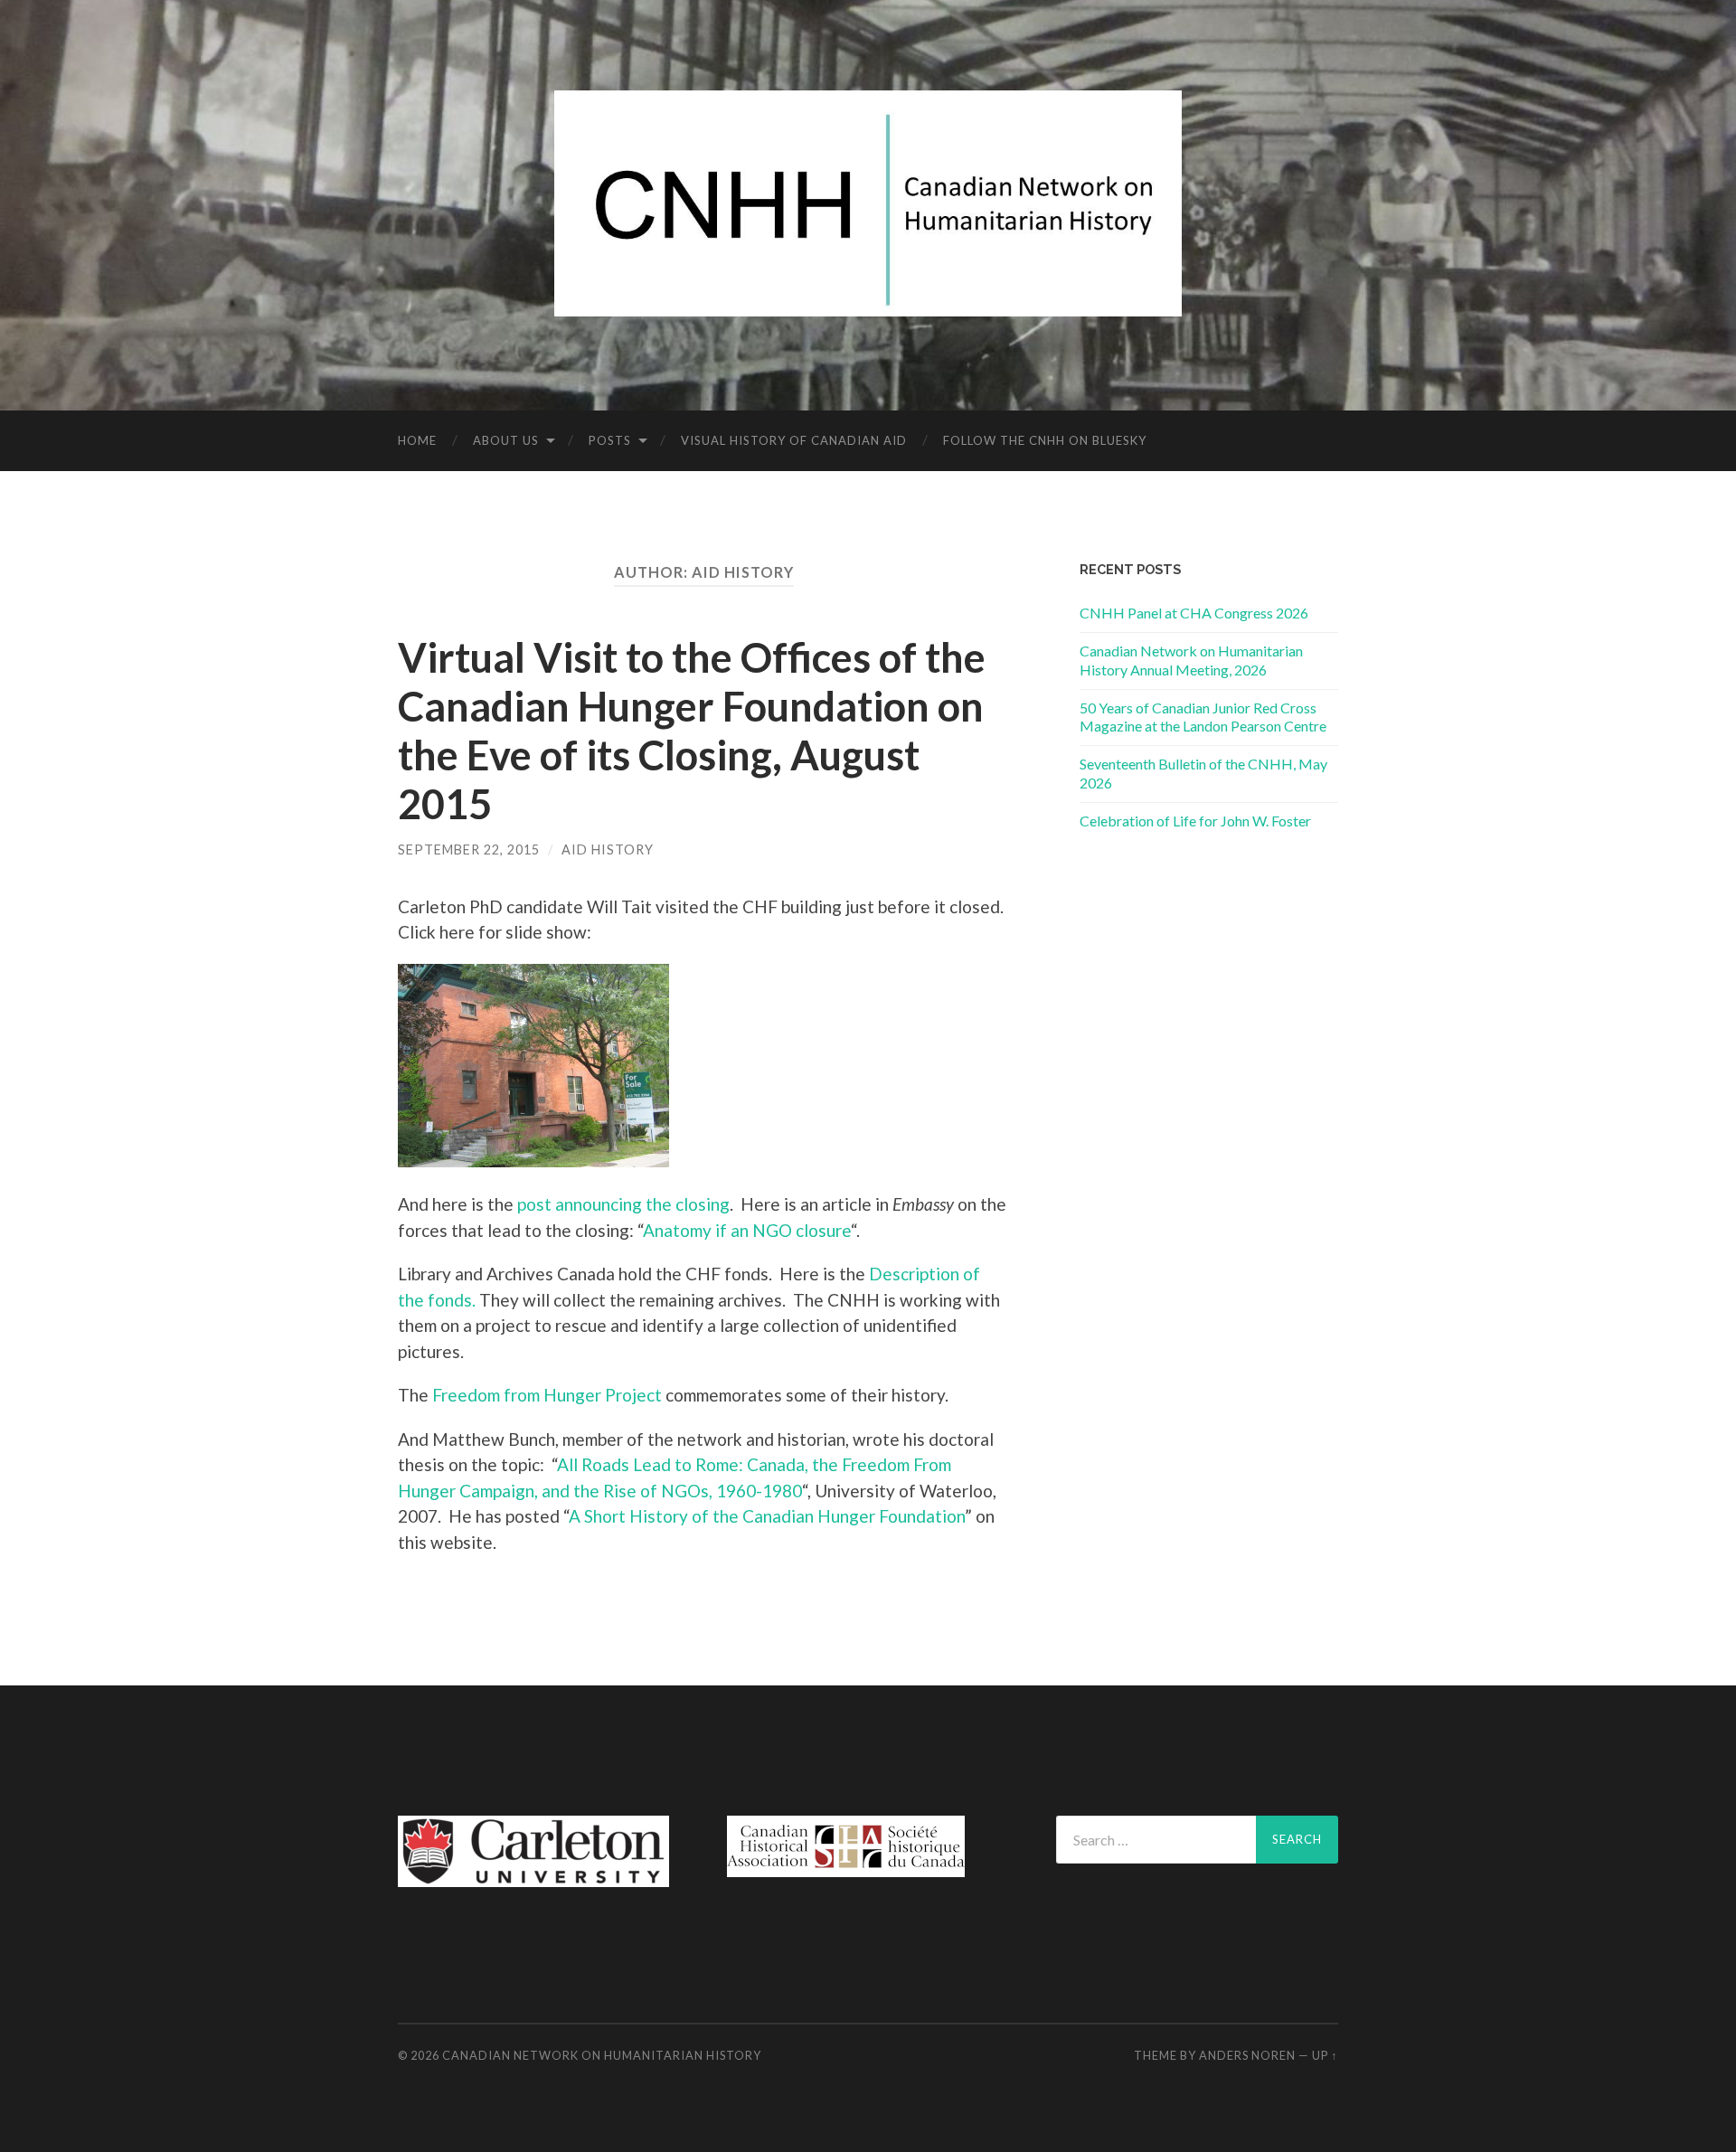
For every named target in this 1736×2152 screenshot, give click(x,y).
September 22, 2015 (469, 849)
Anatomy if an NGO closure (747, 1230)
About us (506, 440)
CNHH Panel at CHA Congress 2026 (1194, 613)
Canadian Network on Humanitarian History (602, 2055)
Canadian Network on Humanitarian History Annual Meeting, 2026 (1191, 660)
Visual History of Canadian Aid (794, 440)
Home (417, 440)
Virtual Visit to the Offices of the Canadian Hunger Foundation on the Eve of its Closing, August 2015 (692, 731)
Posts (610, 440)
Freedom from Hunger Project (547, 1395)
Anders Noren (1247, 2055)
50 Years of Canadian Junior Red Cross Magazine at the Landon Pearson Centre (1203, 717)
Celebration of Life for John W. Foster (1195, 821)
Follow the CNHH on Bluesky (1045, 440)
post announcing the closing (623, 1204)
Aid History (608, 849)
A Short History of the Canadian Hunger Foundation (767, 1516)
